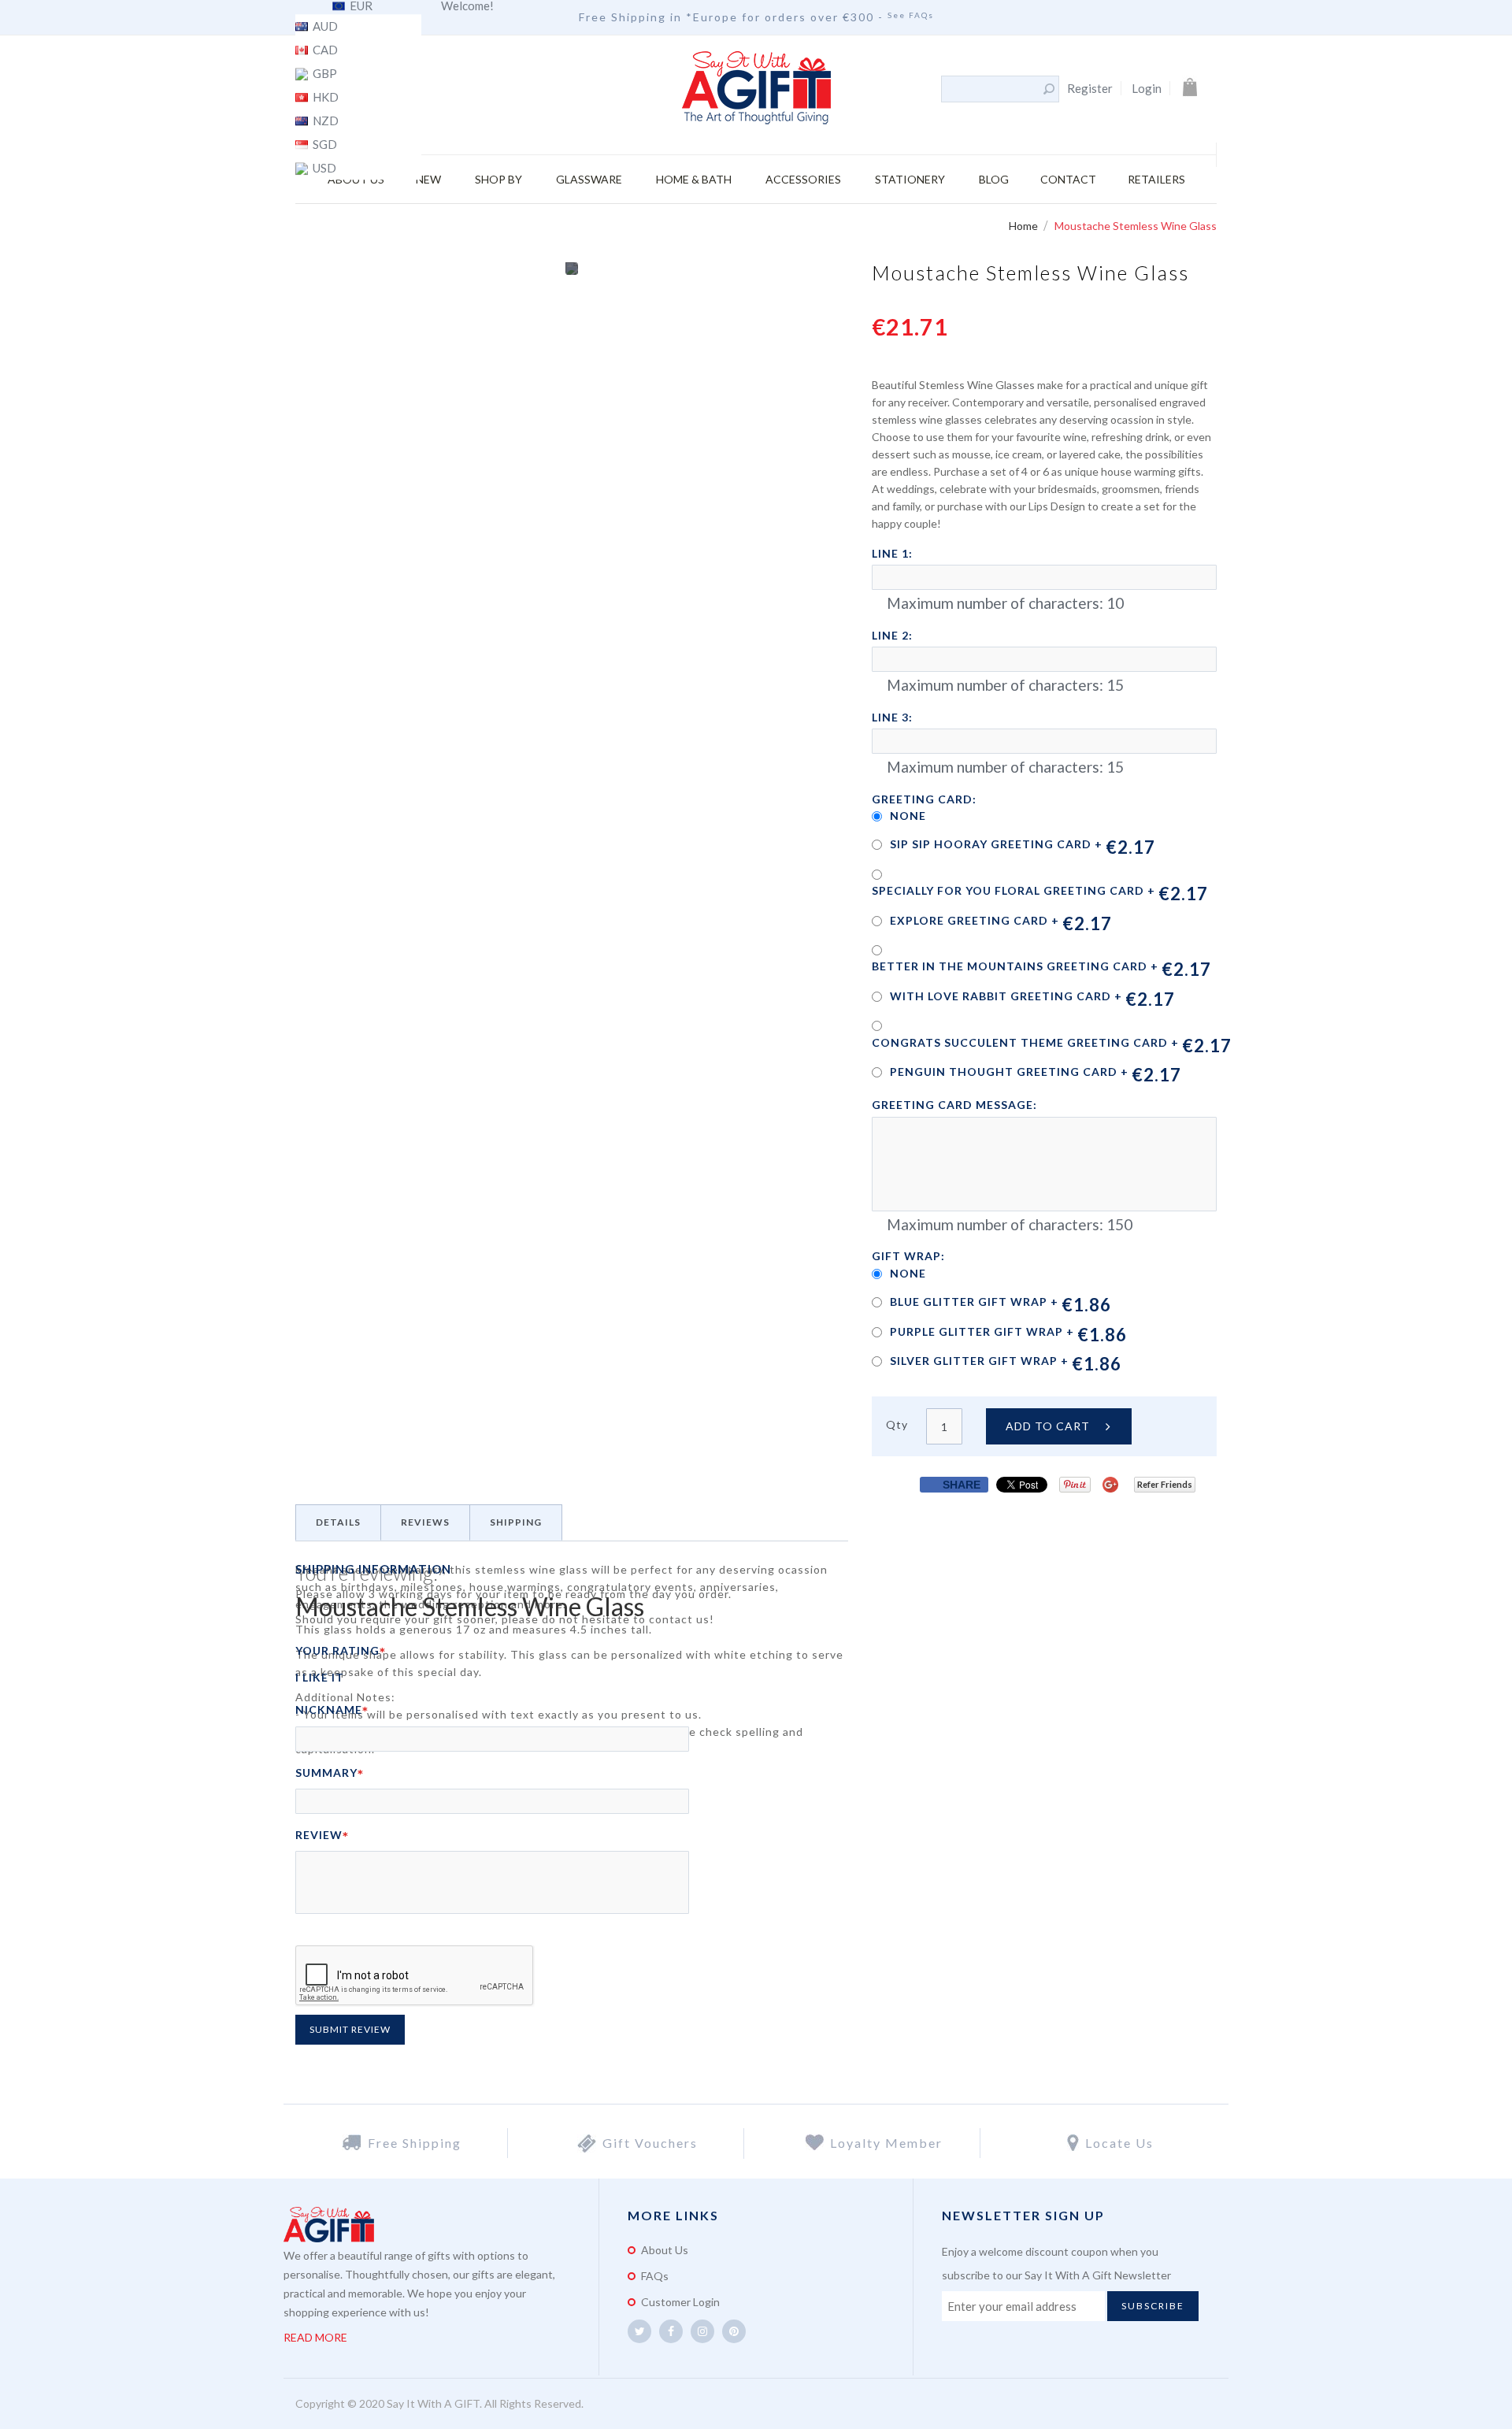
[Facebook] (671, 2331)
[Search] (1049, 89)
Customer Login (680, 2302)
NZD (324, 121)
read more (315, 2337)
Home (1025, 226)
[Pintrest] (734, 2331)
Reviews (425, 1522)
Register (1090, 88)
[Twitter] (639, 2331)
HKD (324, 98)
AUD (324, 27)
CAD (324, 50)
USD (323, 169)
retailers (1156, 179)
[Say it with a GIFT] (756, 89)
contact (1068, 179)
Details (338, 1522)
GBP (324, 74)
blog (994, 179)
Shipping (516, 1522)
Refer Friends (1165, 1484)
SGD (324, 145)
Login (1147, 88)
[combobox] (991, 89)
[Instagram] (702, 2331)
